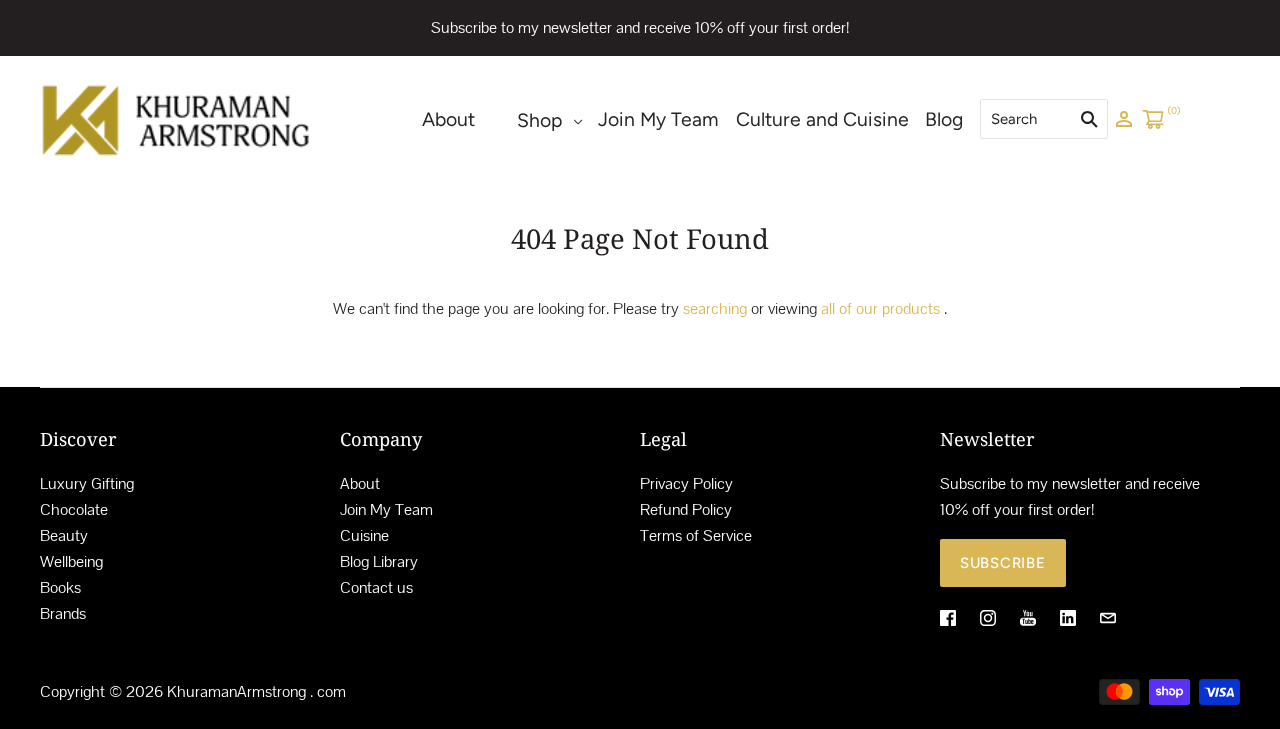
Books (60, 587)
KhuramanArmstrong (236, 691)
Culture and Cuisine (822, 119)
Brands (63, 613)
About (448, 119)
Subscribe (1003, 563)
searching (715, 308)
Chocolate (74, 509)
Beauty (64, 535)
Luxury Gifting (87, 483)
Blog (944, 119)
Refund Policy (686, 509)
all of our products (880, 308)
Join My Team (658, 119)
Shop (539, 120)
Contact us (376, 587)
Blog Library (379, 561)
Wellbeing (71, 561)
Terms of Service (696, 535)
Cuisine (364, 535)
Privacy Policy (686, 483)
